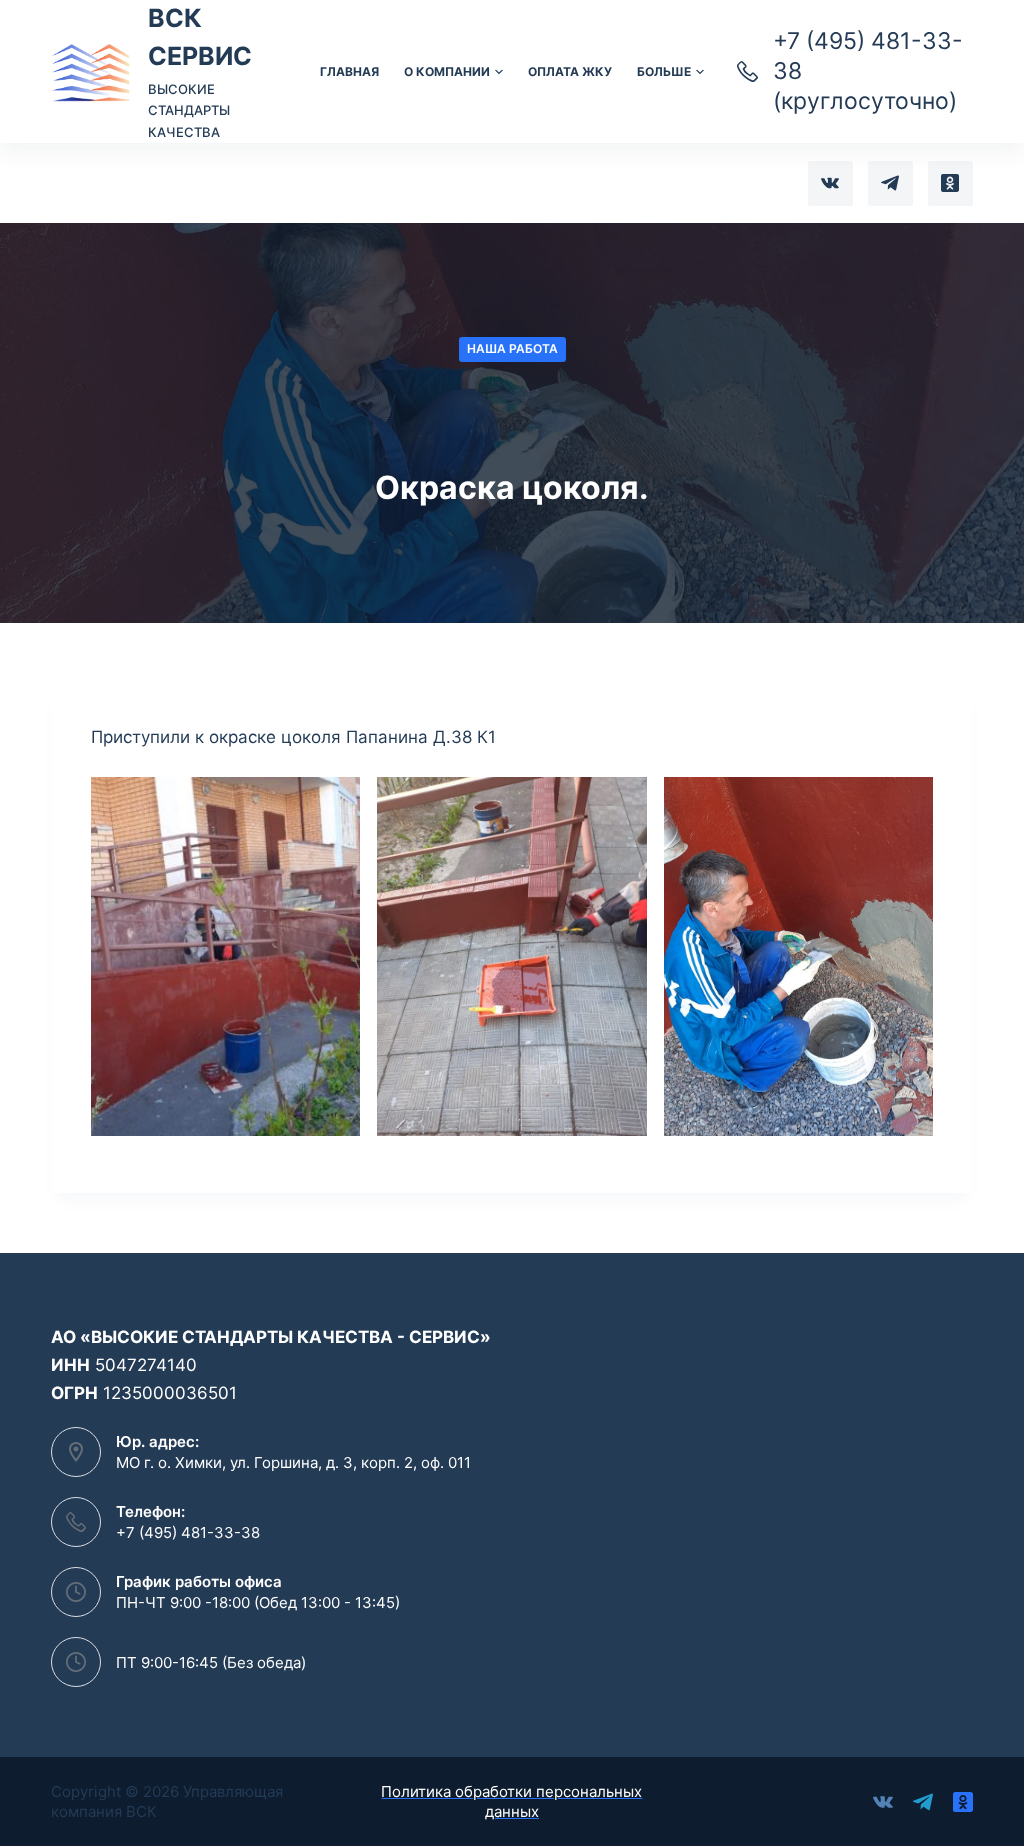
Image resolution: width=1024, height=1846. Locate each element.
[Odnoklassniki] (950, 183)
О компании (447, 71)
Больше (664, 71)
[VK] (830, 183)
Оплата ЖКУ (570, 71)
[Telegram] (890, 183)
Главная (349, 71)
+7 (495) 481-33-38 (188, 1532)
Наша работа (512, 348)
